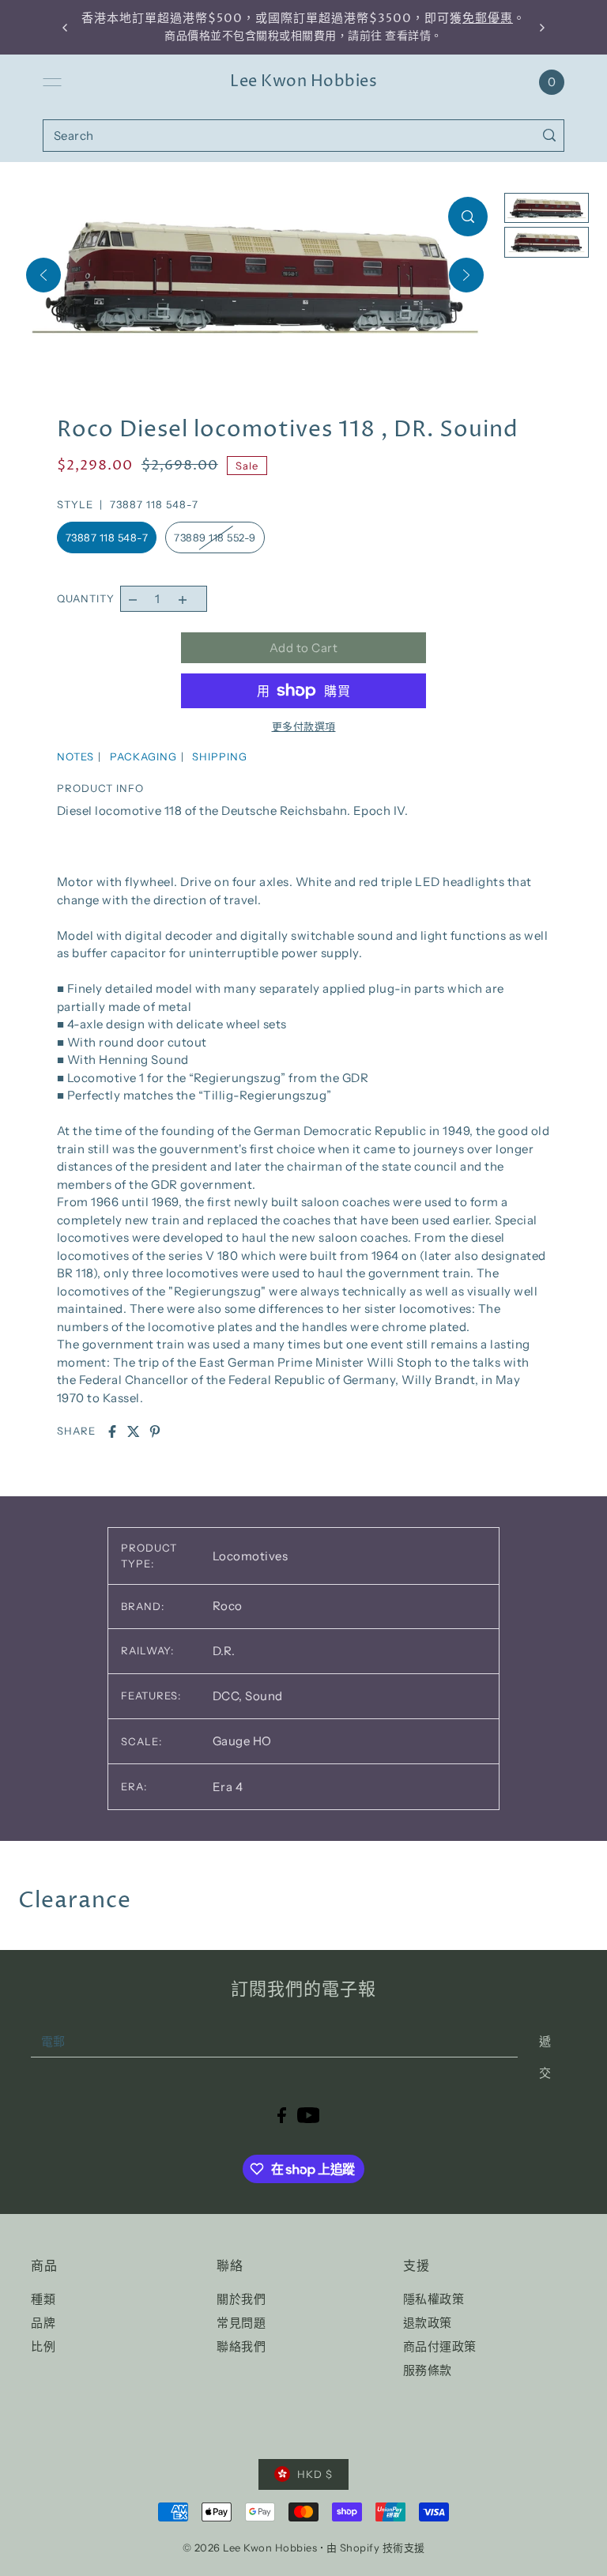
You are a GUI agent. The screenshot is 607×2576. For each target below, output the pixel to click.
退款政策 (428, 2323)
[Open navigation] (52, 82)
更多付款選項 (304, 726)
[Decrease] (133, 599)
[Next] (466, 275)
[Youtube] (309, 2114)
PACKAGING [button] (143, 756)
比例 (43, 2346)
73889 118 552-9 (215, 537)
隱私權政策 (434, 2299)
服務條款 (428, 2370)
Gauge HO (242, 1741)
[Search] (549, 136)
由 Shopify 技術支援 (376, 2548)
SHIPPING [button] (220, 756)
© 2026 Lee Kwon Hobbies (250, 2548)
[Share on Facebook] (112, 1431)
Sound (264, 1696)
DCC (228, 1696)
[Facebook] (282, 2114)
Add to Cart (304, 648)
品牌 (43, 2323)
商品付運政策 (440, 2346)
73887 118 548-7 (107, 537)
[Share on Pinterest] (155, 1431)
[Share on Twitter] (134, 1431)
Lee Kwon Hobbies (303, 82)
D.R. (224, 1651)
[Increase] (182, 599)
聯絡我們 (241, 2346)
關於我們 (241, 2299)
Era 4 (228, 1787)
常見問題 (241, 2323)
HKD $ (315, 2474)
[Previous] (43, 275)
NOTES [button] (75, 756)
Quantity (86, 598)
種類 (43, 2299)
